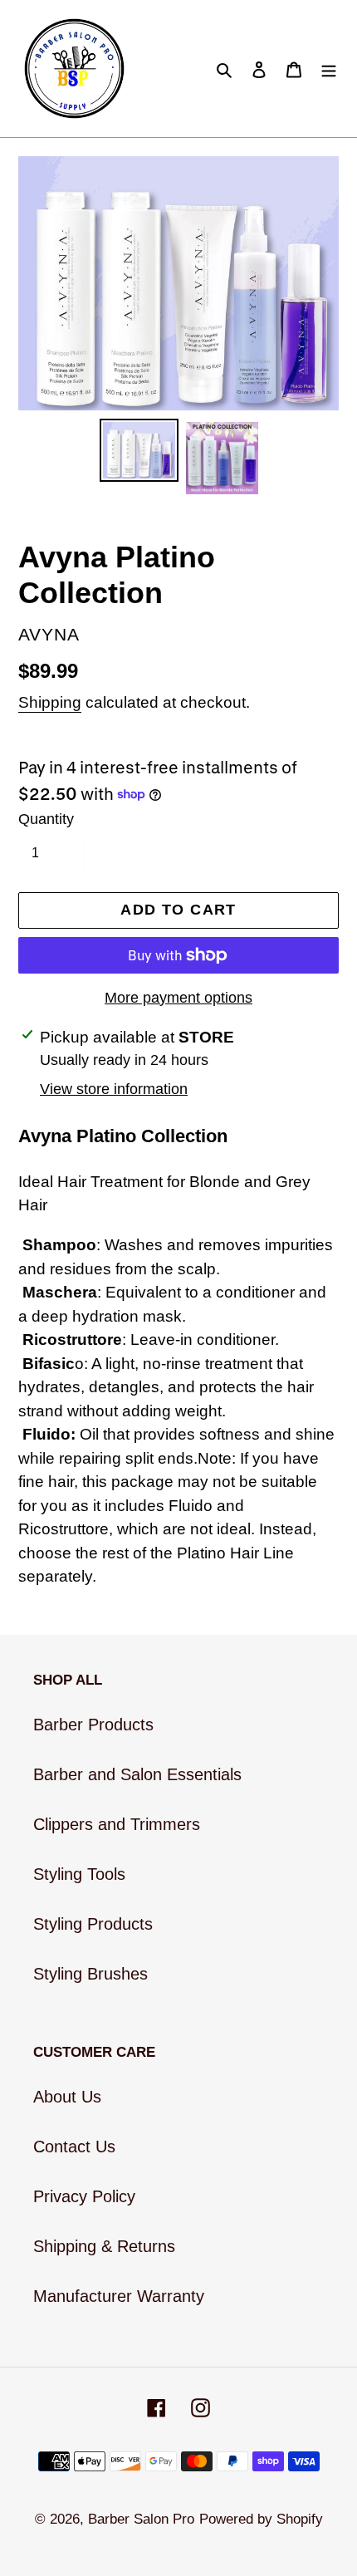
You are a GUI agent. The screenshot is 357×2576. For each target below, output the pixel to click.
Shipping (50, 702)
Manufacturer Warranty (119, 2296)
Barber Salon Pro (141, 2519)
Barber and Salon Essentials (137, 1774)
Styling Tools (79, 1874)
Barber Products (93, 1725)
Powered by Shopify (261, 2519)
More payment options (178, 998)
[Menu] (329, 69)
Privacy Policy (84, 2196)
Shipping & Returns (104, 2246)
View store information (114, 1089)
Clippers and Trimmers (117, 1824)
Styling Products (93, 1924)
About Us (67, 2097)
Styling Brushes (90, 1974)
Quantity (46, 819)
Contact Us (74, 2147)
